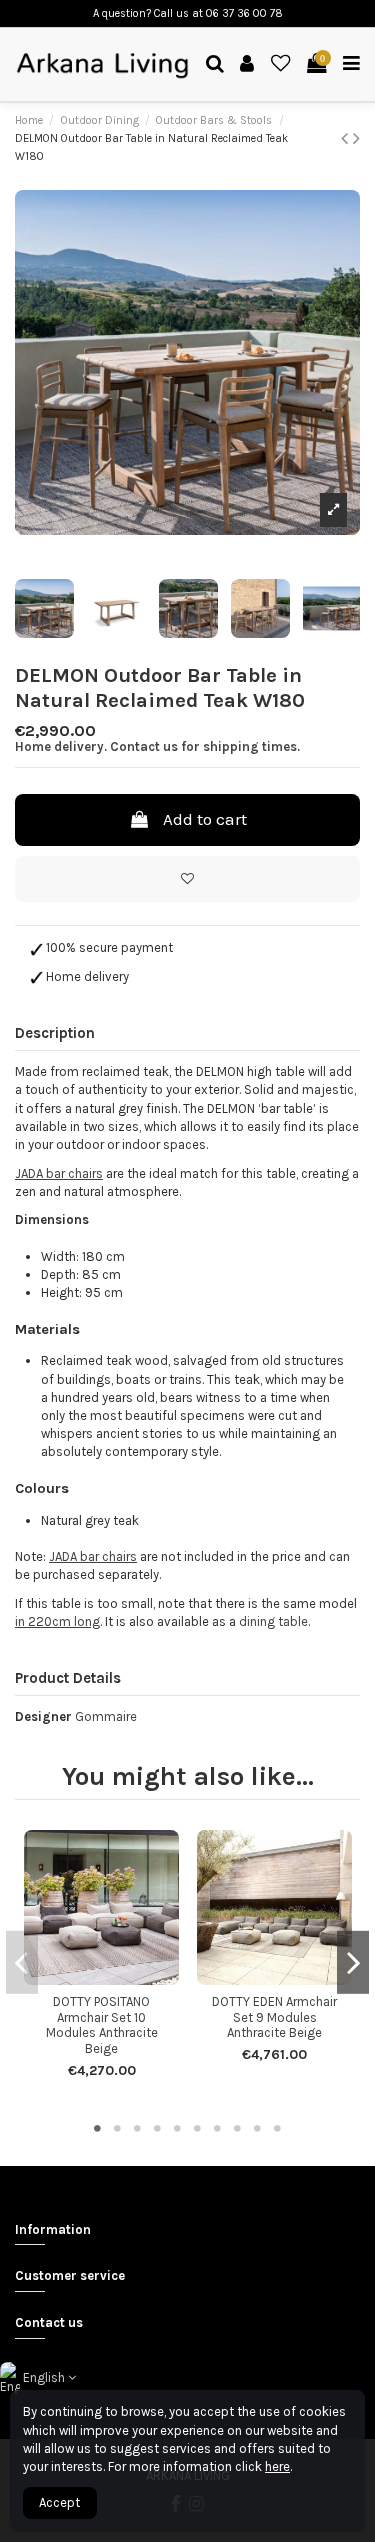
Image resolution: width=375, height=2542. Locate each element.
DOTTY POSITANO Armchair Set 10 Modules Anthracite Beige (102, 2025)
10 (278, 2128)
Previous (22, 1962)
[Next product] (356, 138)
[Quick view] (115, 1978)
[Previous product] (347, 138)
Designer (43, 1716)
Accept (59, 2502)
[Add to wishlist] (187, 879)
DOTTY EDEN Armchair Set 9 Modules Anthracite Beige (274, 2017)
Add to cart (205, 819)
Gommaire (106, 1716)
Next (353, 1962)
